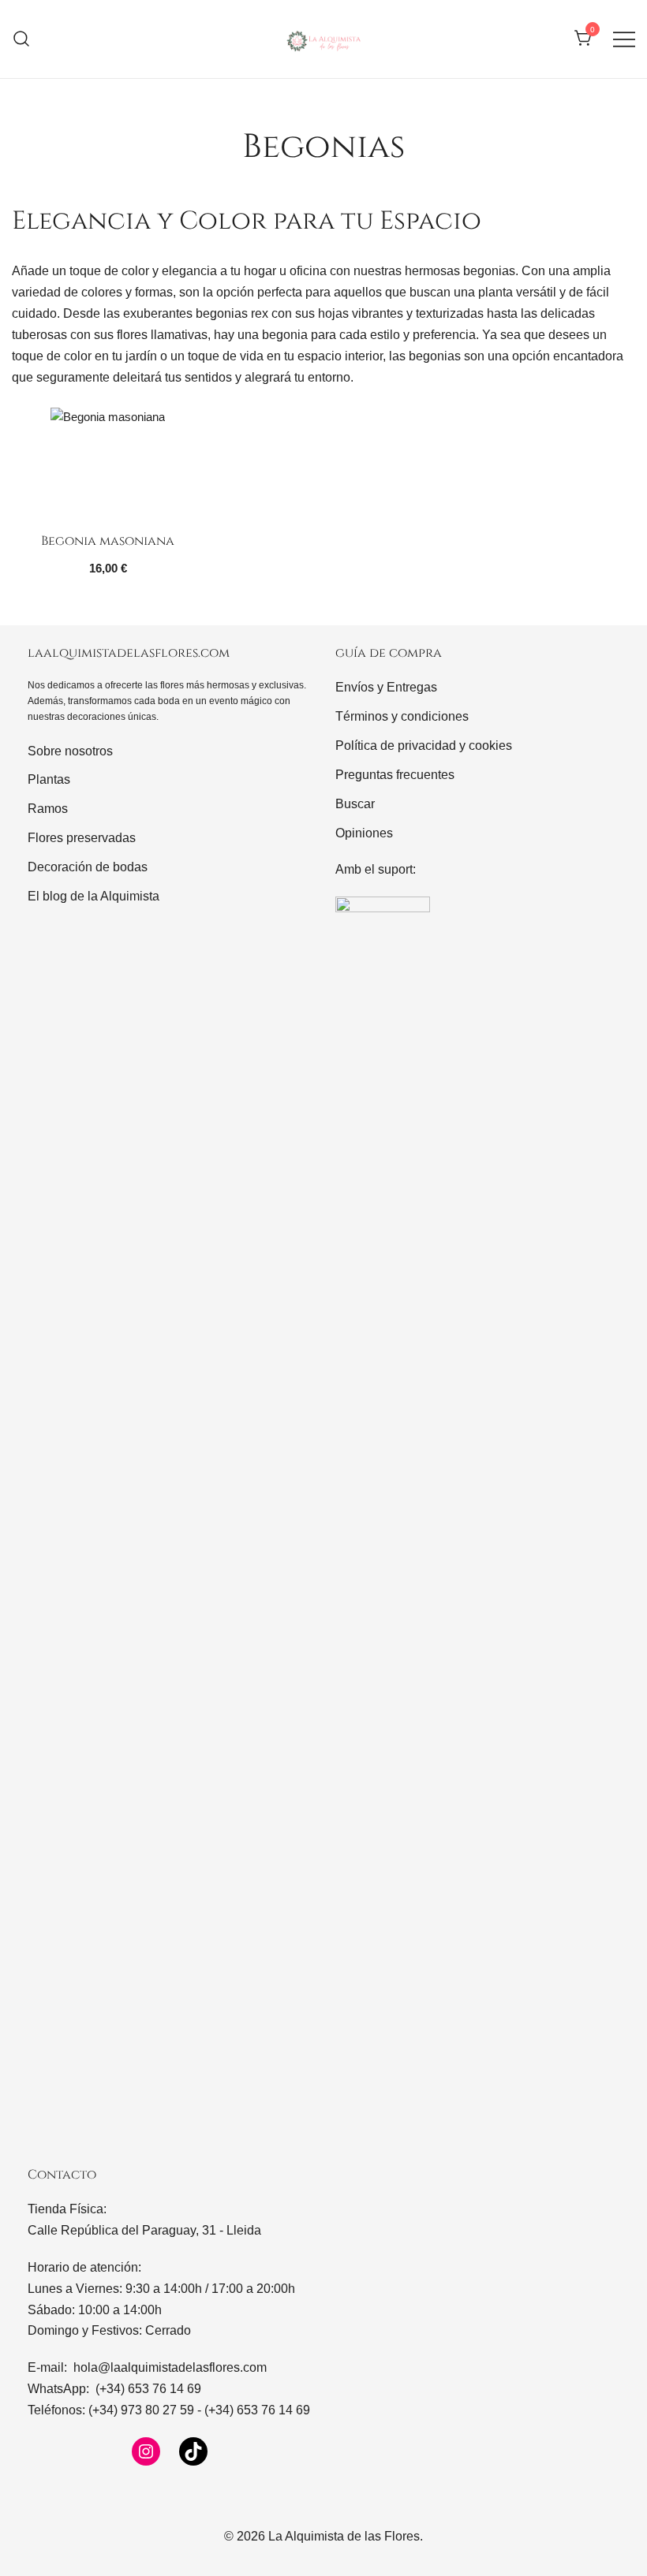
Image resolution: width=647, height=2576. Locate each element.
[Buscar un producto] (22, 39)
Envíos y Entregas (386, 687)
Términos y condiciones (402, 716)
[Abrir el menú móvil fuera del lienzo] (624, 39)
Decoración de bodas (88, 867)
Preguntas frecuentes (395, 775)
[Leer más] (108, 465)
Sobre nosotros (70, 751)
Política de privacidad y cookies (424, 746)
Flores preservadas (82, 838)
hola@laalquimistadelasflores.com (170, 2367)
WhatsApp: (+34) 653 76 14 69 (114, 2389)
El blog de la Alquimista (93, 896)
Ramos (48, 809)
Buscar (355, 804)
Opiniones (364, 833)
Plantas (49, 779)
